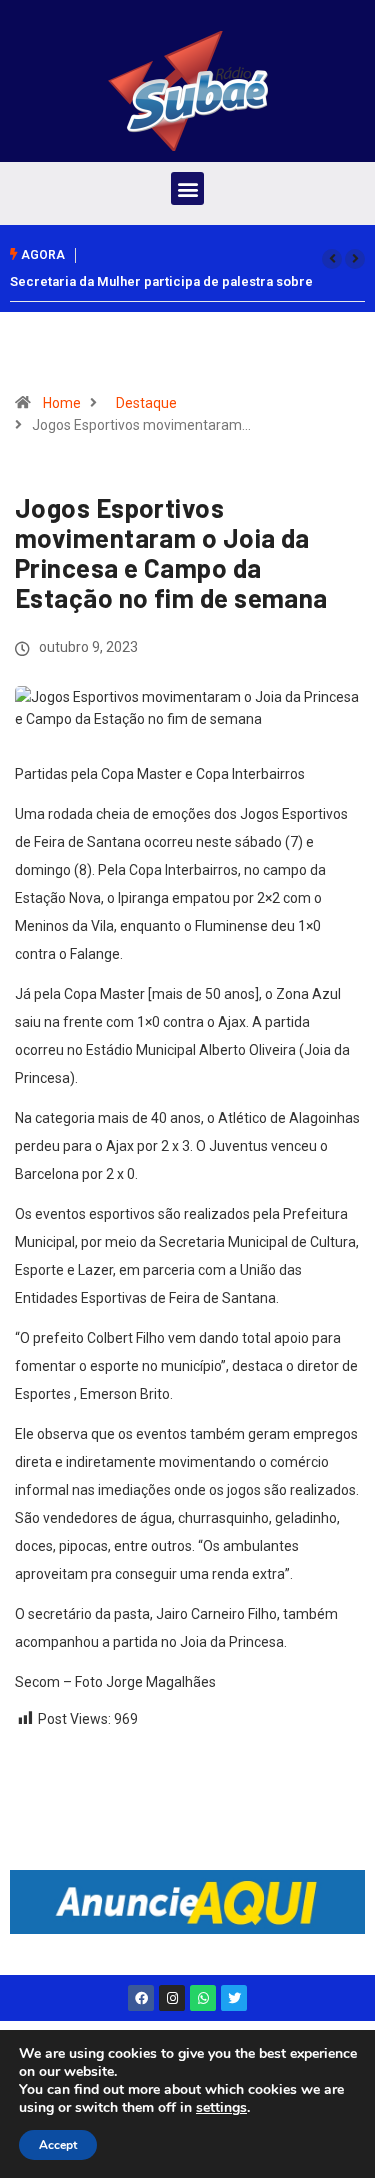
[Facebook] (141, 1998)
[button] (187, 188)
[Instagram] (172, 1998)
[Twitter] (234, 1998)
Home (62, 403)
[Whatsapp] (203, 1998)
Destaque (146, 403)
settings (221, 2108)
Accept (58, 2145)
